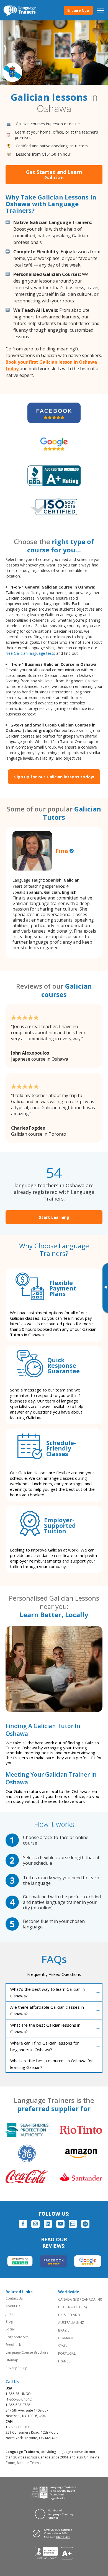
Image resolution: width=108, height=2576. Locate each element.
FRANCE (64, 2361)
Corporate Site (17, 2337)
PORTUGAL (67, 2353)
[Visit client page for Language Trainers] (54, 2533)
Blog (9, 2321)
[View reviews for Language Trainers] (54, 2553)
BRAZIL (64, 2330)
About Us (13, 2306)
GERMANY (66, 2338)
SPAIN (63, 2346)
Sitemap (12, 2360)
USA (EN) (65, 2307)
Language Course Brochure (27, 2352)
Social (10, 2329)
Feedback (13, 2345)
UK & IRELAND (69, 2315)
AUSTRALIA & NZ (71, 2323)
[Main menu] (101, 10)
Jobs (9, 2314)
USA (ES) (80, 2307)
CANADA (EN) (69, 2299)
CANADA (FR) (92, 2299)
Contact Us (14, 2298)
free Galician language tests (30, 653)
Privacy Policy (16, 2368)
